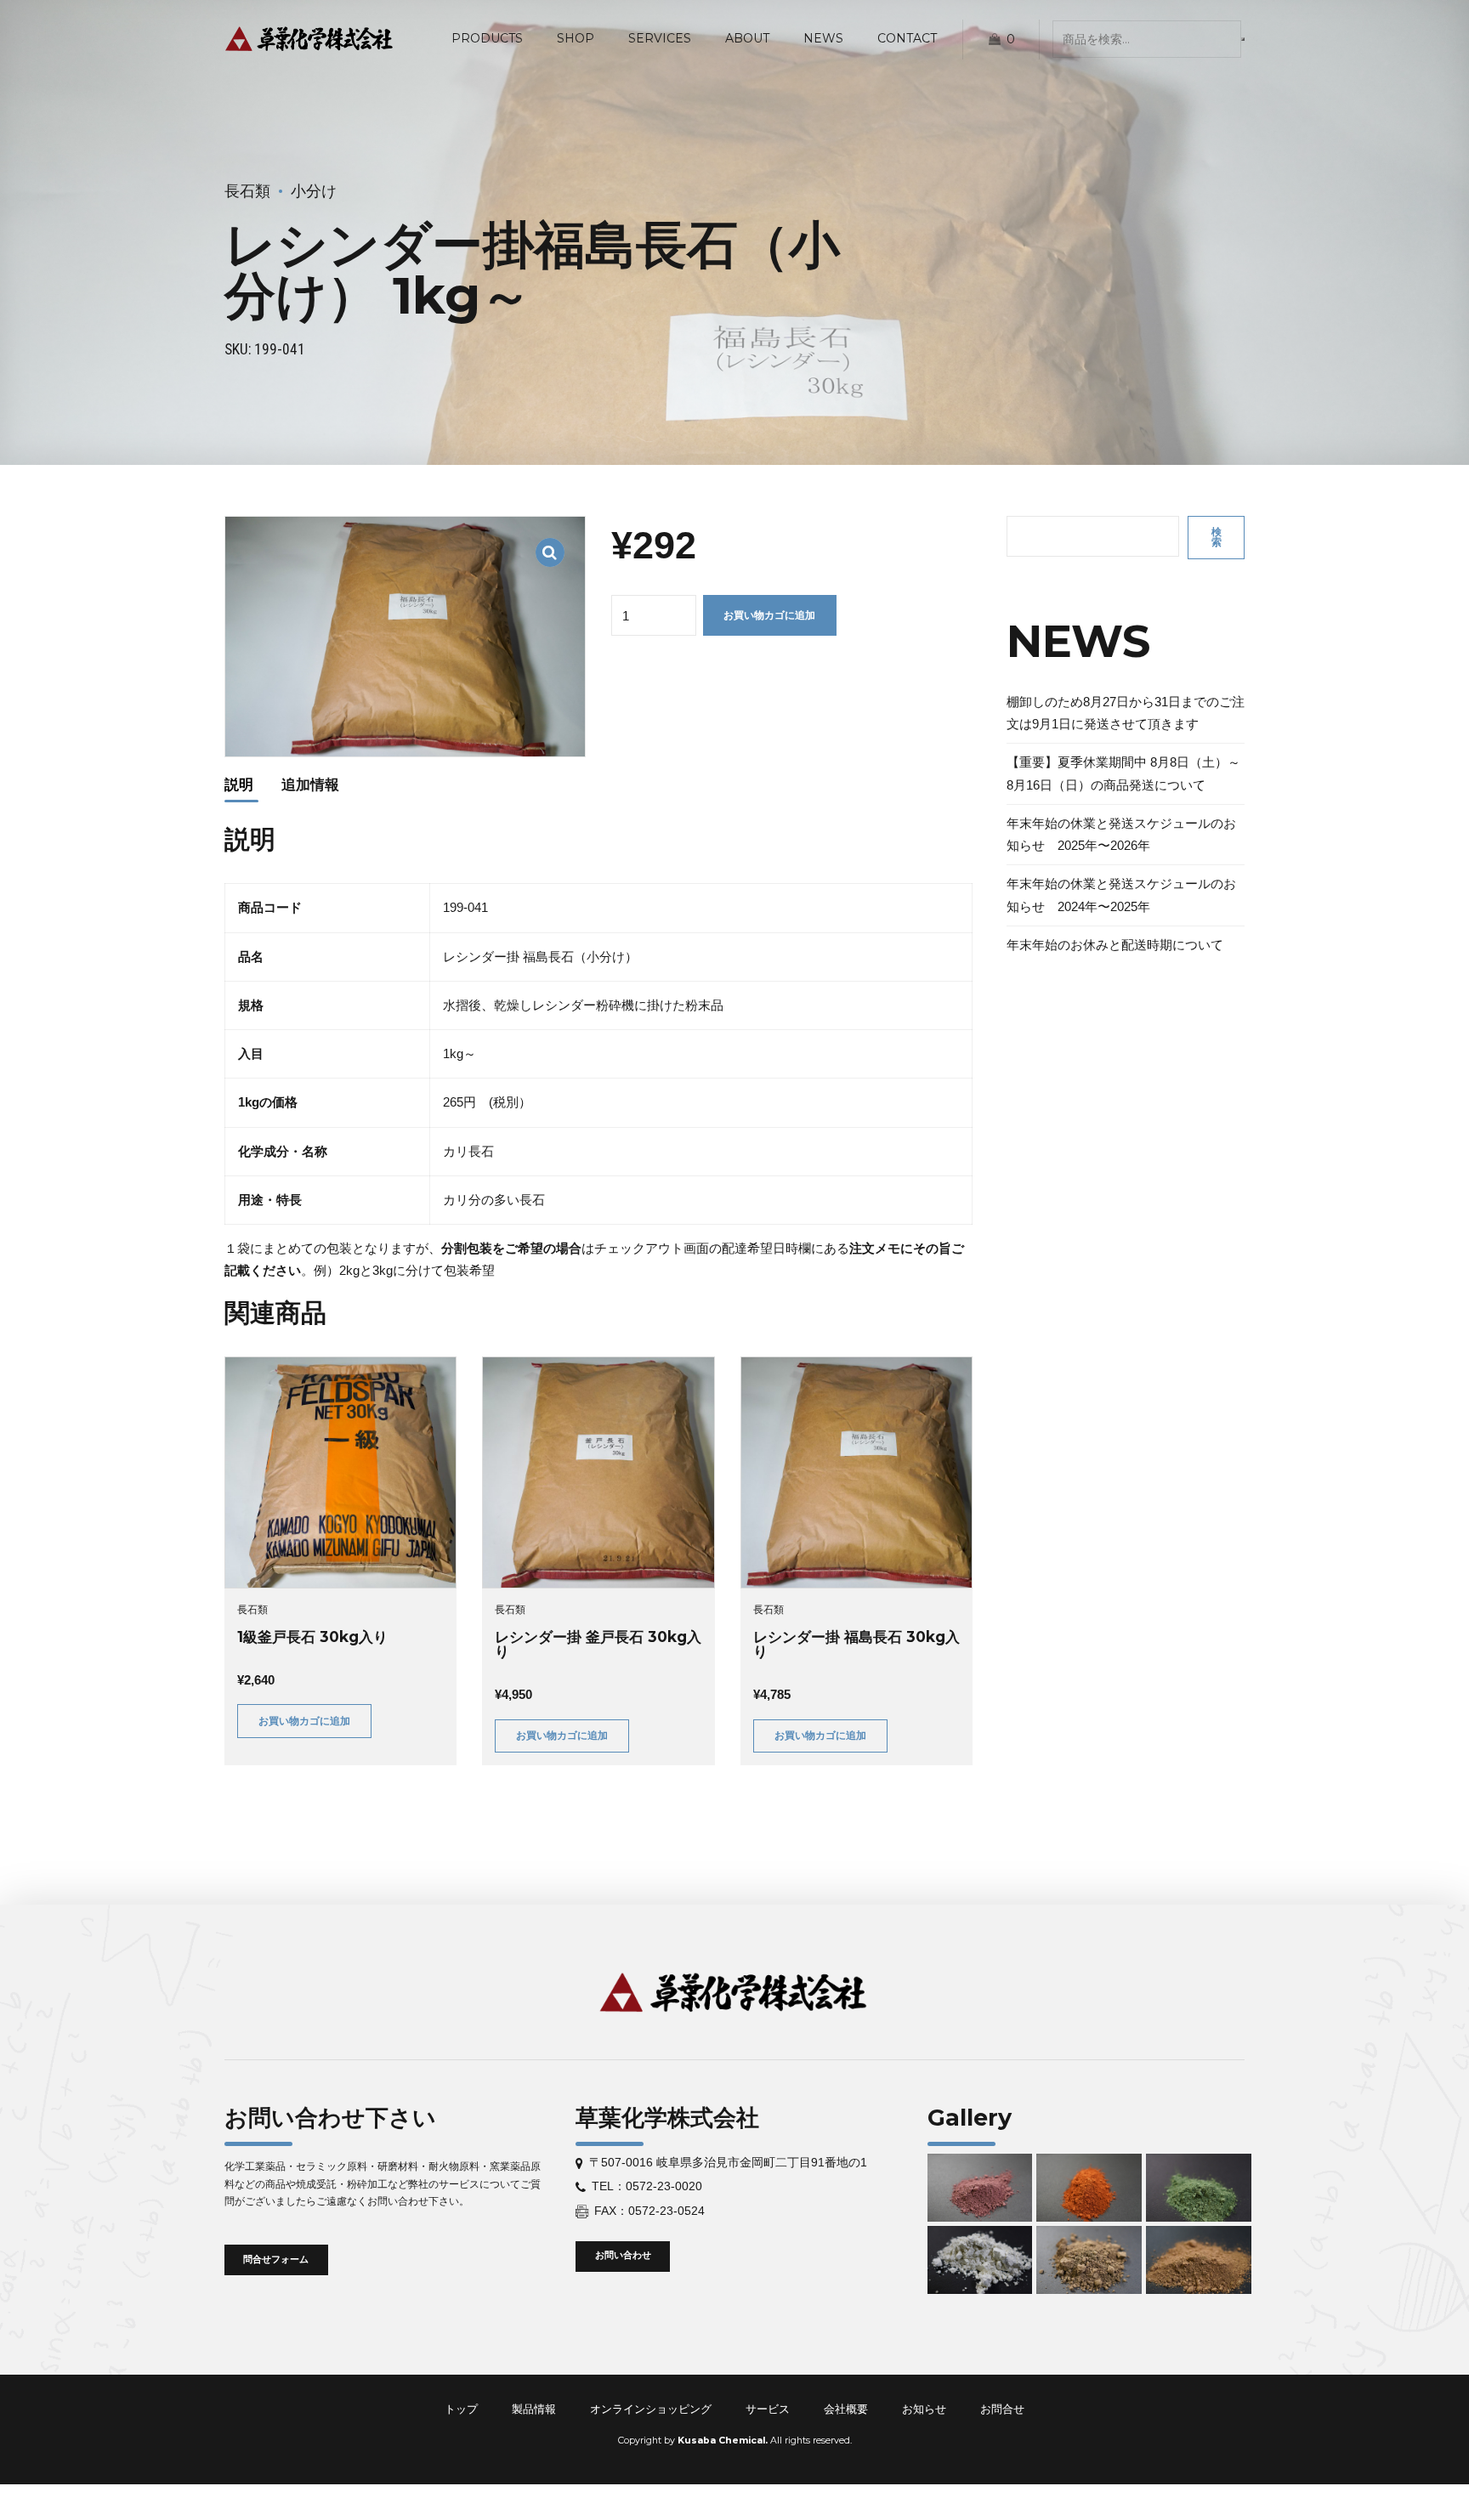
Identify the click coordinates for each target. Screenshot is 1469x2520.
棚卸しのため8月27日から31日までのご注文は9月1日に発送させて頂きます (1126, 713)
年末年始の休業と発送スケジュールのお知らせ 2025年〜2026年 (1121, 834)
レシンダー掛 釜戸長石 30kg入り (598, 1644)
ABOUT (747, 38)
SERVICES (660, 38)
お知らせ (924, 2409)
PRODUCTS (487, 38)
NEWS (823, 38)
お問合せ (1002, 2409)
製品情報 (534, 2409)
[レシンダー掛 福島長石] (856, 1472)
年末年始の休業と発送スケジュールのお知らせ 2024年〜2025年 (1121, 895)
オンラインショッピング (651, 2409)
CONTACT (907, 38)
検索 (1217, 537)
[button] (550, 542)
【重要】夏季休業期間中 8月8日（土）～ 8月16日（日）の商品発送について (1123, 773)
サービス (768, 2409)
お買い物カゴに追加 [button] (304, 1721)
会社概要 (846, 2409)
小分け (314, 191)
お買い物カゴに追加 (769, 615)
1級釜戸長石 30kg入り (312, 1637)
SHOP (576, 38)
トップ (461, 2409)
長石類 (247, 191)
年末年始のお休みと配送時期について (1115, 945)
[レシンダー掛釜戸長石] (598, 1472)
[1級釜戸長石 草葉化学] (340, 1472)
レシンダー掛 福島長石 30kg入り (856, 1644)
